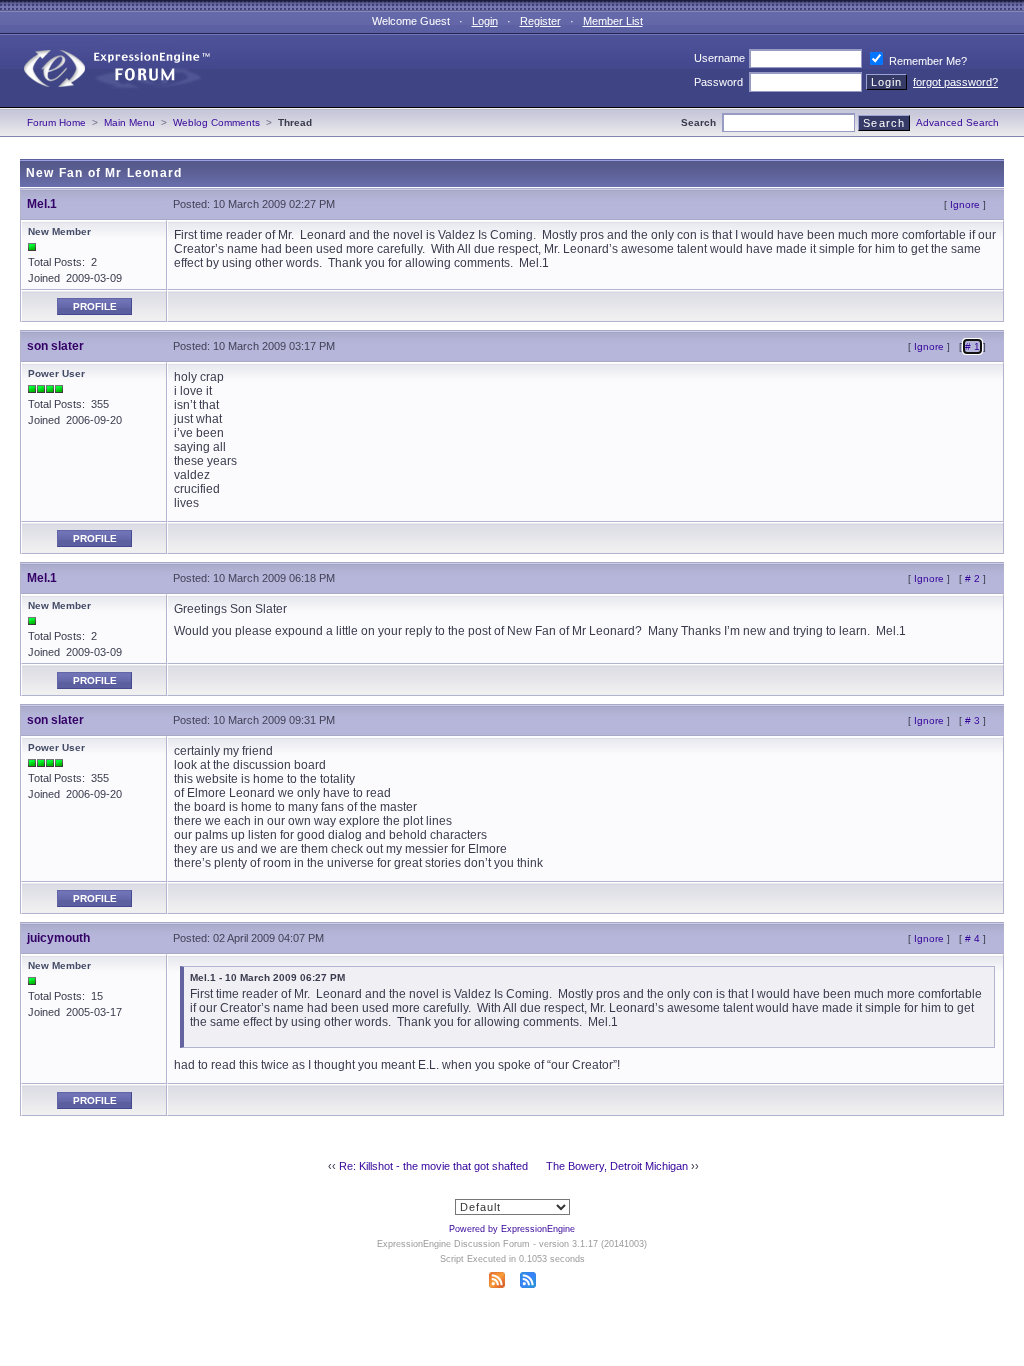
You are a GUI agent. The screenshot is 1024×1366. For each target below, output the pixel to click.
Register (540, 21)
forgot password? (955, 82)
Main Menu (129, 122)
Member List (613, 21)
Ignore (965, 204)
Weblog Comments (216, 122)
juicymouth (58, 938)
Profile (95, 306)
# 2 (972, 578)
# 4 (972, 938)
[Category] (108, 103)
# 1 (972, 346)
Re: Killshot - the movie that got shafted (433, 1166)
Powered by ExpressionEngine (512, 1229)
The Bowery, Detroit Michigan (617, 1166)
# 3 (972, 720)
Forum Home (56, 122)
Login (485, 21)
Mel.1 (42, 204)
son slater (55, 346)
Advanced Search (957, 122)
